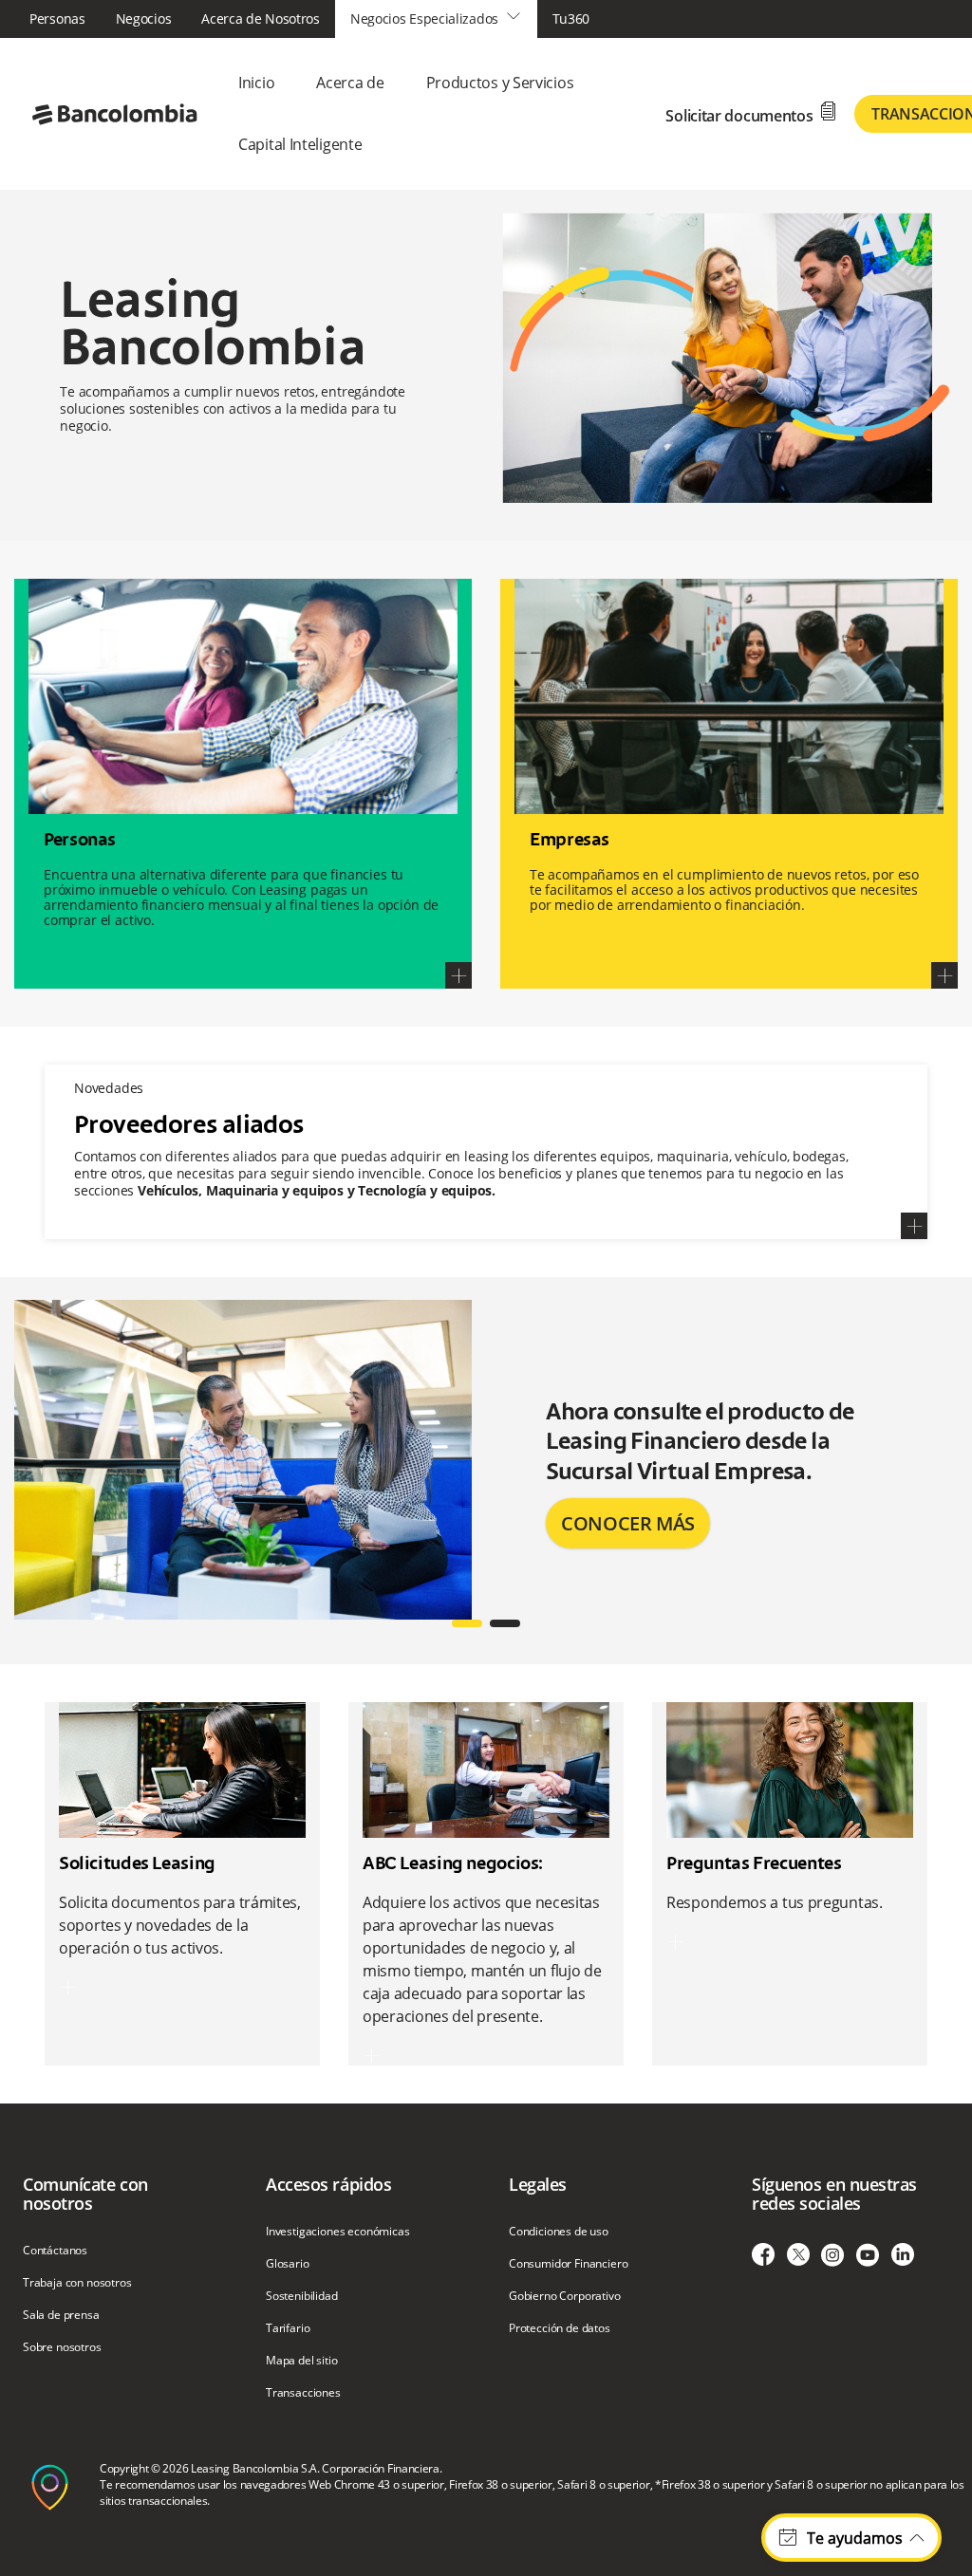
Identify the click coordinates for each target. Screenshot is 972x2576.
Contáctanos (55, 2251)
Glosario (288, 2264)
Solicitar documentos (752, 113)
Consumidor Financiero (568, 2264)
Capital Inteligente (300, 144)
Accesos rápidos (328, 2184)
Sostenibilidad (302, 2296)
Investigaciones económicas (338, 2232)
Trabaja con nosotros (77, 2283)
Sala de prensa (61, 2315)
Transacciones (303, 2393)
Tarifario (288, 2328)
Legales (538, 2184)
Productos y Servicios (500, 83)
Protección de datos (560, 2328)
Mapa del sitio (302, 2361)
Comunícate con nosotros (85, 2194)
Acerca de (350, 83)
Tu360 (571, 19)
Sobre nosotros (62, 2347)
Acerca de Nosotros (261, 19)
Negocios (144, 19)
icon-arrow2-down (514, 16)
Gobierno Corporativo (565, 2296)
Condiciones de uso (559, 2232)
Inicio (256, 83)
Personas (57, 19)
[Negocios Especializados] (114, 112)
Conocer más (628, 1523)
